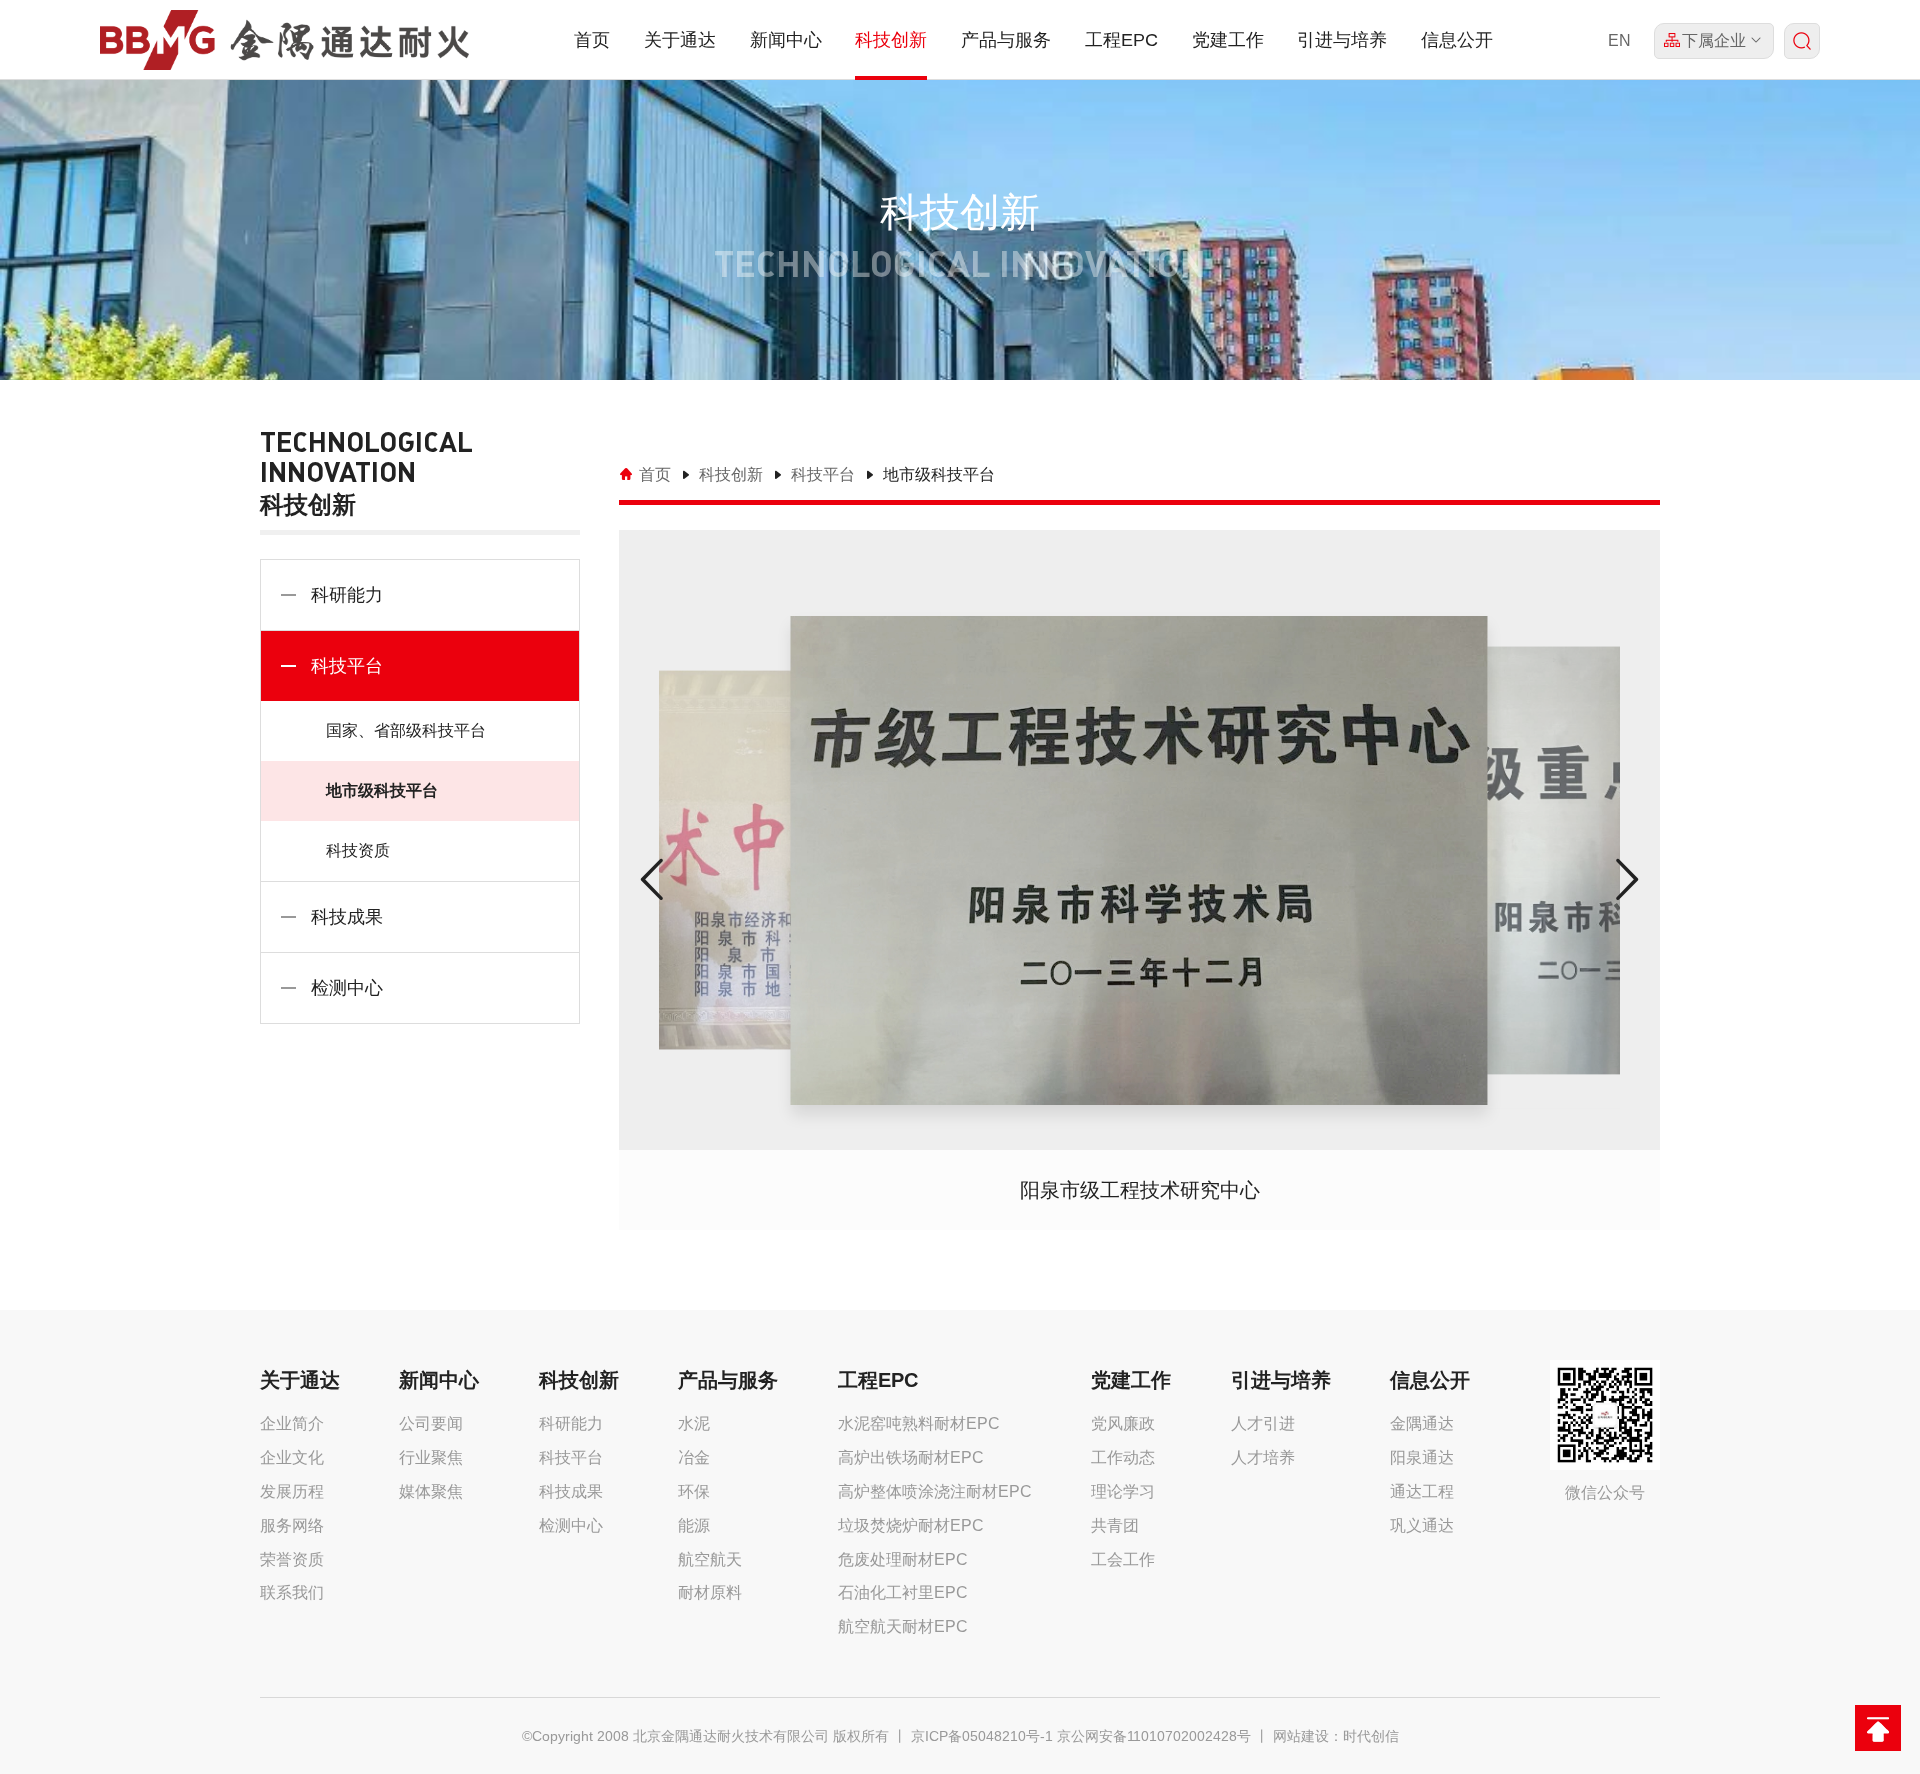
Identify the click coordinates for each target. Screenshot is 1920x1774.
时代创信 (1371, 1736)
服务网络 (292, 1525)
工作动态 (1123, 1457)
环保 (694, 1491)
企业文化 (292, 1457)
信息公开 (1457, 40)
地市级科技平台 (382, 790)
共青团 (1115, 1525)
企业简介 (292, 1423)
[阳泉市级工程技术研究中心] (1139, 860)
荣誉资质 (292, 1559)
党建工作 (1228, 40)
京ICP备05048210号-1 (982, 1736)
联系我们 (292, 1592)
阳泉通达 (1422, 1457)
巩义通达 (1422, 1525)
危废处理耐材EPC (903, 1559)
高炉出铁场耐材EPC (911, 1457)
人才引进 (1263, 1423)
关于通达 (680, 40)
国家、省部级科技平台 (406, 730)
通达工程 (1422, 1491)
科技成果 (347, 917)
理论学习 (1123, 1491)
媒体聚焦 (431, 1491)
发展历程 (292, 1491)
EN (1619, 40)
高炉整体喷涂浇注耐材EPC (935, 1491)
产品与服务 (1006, 40)
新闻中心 (786, 40)
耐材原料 (710, 1592)
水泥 (694, 1423)
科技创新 (891, 40)
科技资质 (358, 850)
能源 (694, 1525)
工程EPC (1121, 40)
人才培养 (1263, 1457)
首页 (592, 40)
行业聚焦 (431, 1457)
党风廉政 (1123, 1423)
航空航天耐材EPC (903, 1626)
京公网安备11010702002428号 (1154, 1736)
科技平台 (347, 666)
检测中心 (347, 988)
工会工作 (1123, 1559)
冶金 (694, 1457)
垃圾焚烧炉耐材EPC (911, 1525)
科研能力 (347, 595)
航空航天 (710, 1559)
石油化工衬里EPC (903, 1592)
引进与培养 (1342, 40)
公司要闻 (431, 1423)
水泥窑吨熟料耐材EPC (919, 1423)
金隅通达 (1422, 1423)
